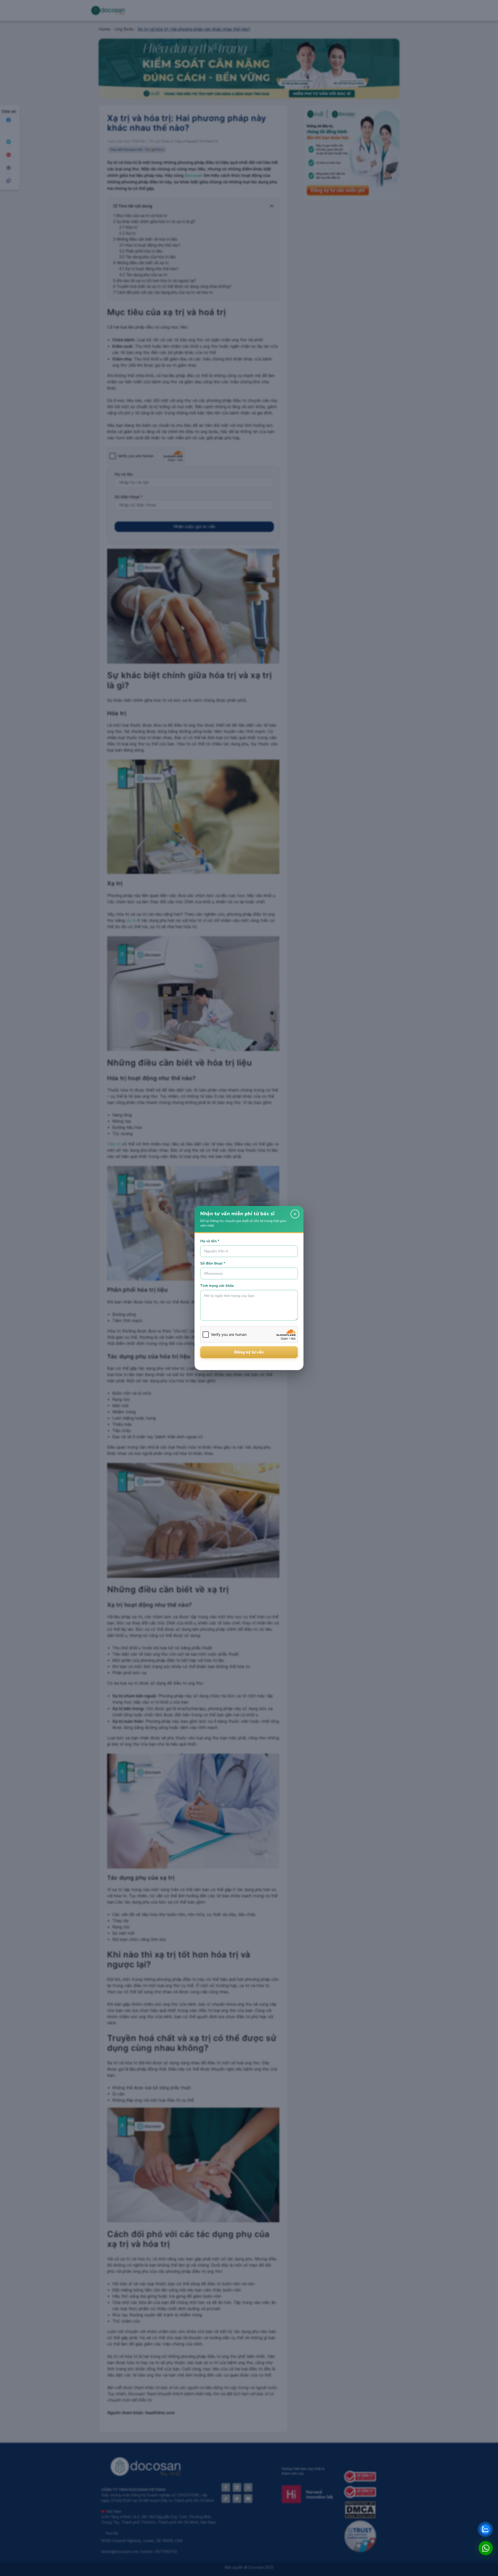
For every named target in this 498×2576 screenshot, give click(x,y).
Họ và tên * (210, 1241)
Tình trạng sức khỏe (217, 1286)
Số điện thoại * (213, 1263)
